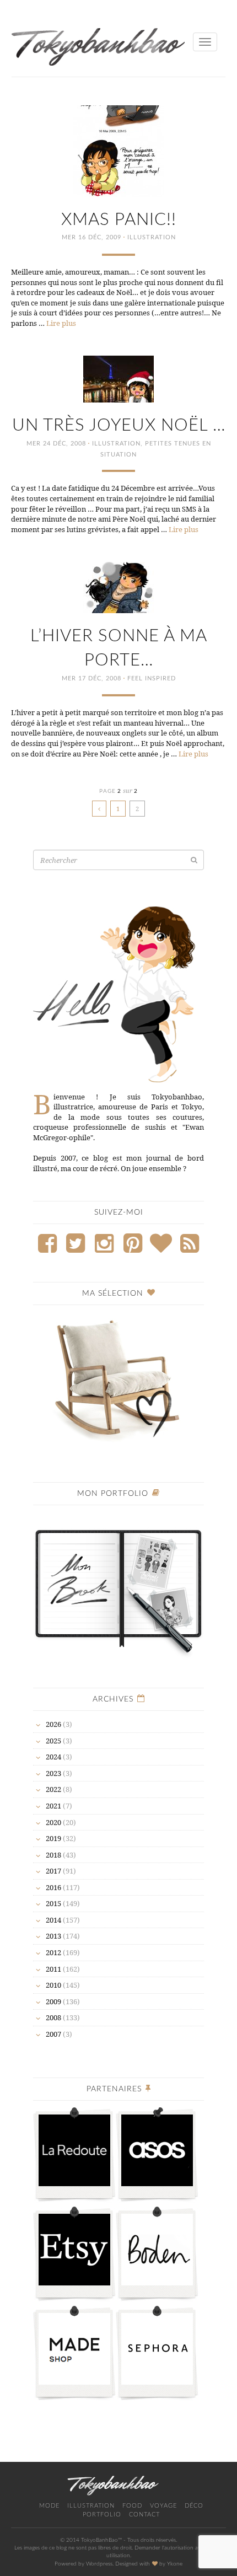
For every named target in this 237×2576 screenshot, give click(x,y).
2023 (53, 1773)
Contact (144, 2515)
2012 (53, 1952)
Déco (194, 2506)
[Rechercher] (194, 860)
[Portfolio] (118, 1586)
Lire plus (61, 323)
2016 (53, 1887)
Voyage (163, 2506)
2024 (53, 1757)
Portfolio (102, 2515)
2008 (53, 2017)
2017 (53, 1871)
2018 (53, 1855)
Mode (49, 2506)
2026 (53, 1724)
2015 (53, 1903)
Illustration (152, 237)
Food (132, 2506)
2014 (53, 1920)
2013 (53, 1936)
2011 (53, 1969)
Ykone (175, 2564)
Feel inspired (152, 678)
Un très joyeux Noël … (119, 425)
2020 (53, 1822)
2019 (53, 1838)
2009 (53, 2001)
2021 (53, 1806)
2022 (53, 1789)
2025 (53, 1741)
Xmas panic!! (119, 220)
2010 (53, 1985)
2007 (53, 2034)
